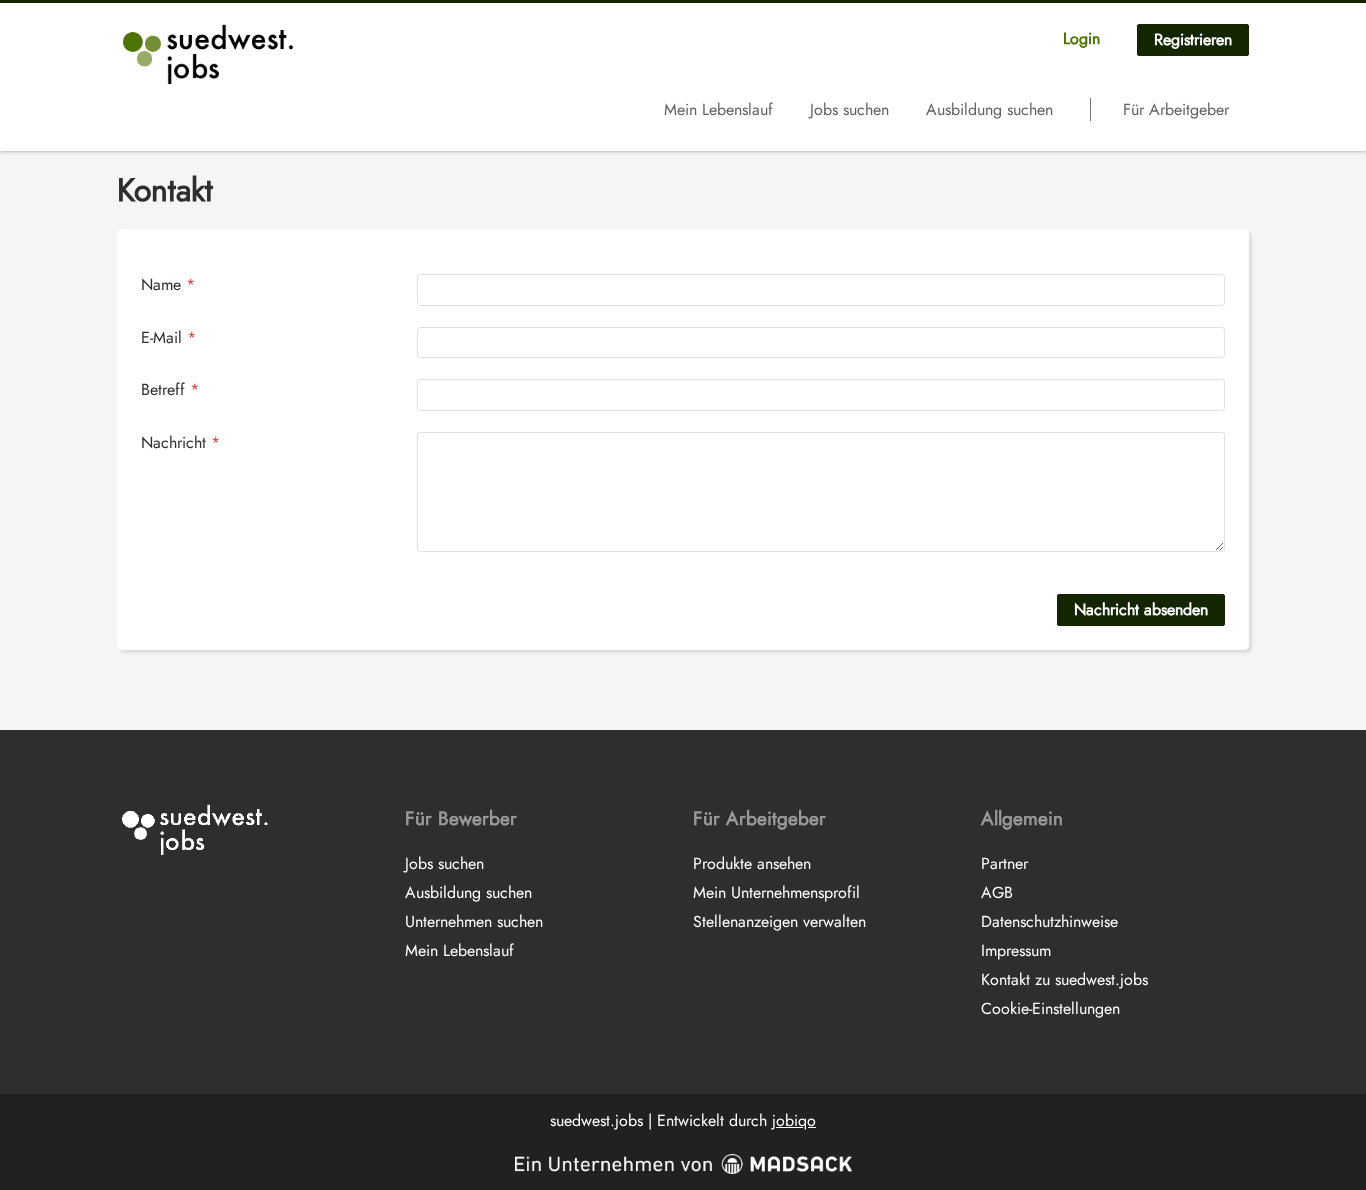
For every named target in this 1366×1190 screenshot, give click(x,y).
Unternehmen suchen (474, 921)
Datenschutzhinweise (1049, 921)
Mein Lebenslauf (718, 109)
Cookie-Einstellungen (1050, 1008)
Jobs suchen (849, 109)
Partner (1004, 863)
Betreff (170, 389)
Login (1081, 38)
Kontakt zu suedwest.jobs (1064, 979)
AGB (997, 892)
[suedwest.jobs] (210, 54)
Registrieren (1193, 39)
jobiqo (794, 1120)
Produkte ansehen (752, 863)
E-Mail (168, 337)
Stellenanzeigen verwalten (779, 921)
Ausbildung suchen (989, 109)
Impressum (1016, 950)
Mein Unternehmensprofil (776, 892)
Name (168, 284)
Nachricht (180, 442)
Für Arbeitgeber (1176, 109)
